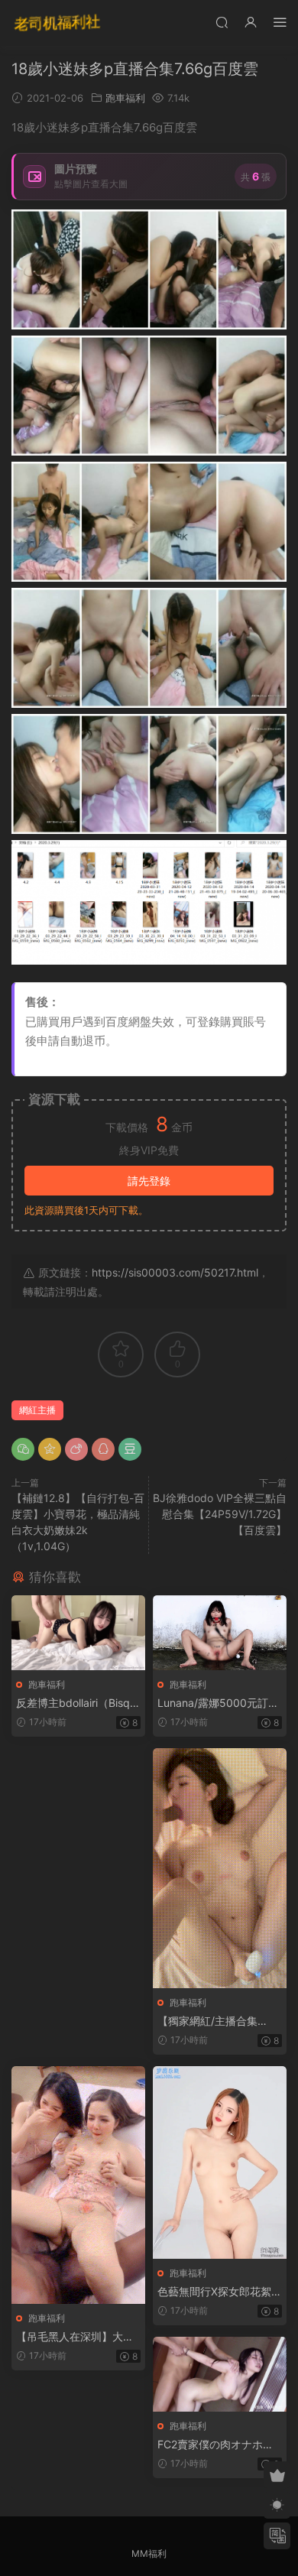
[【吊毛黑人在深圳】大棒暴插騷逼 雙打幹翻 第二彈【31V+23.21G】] (78, 2185)
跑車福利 (125, 98)
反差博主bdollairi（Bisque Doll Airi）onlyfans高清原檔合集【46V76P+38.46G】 (78, 1703)
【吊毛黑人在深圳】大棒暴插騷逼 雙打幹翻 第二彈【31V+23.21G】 (78, 2337)
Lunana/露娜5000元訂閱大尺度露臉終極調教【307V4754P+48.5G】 (218, 1703)
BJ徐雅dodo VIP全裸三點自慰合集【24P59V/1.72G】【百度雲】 (220, 1514)
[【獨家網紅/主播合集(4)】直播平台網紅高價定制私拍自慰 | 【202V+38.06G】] (220, 1868)
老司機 (57, 23)
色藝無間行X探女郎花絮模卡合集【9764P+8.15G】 (220, 2292)
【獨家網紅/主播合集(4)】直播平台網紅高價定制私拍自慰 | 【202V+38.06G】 (219, 2021)
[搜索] (222, 22)
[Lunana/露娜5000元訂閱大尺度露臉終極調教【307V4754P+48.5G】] (220, 1633)
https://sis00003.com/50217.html (175, 1272)
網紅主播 (37, 1410)
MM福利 (149, 2553)
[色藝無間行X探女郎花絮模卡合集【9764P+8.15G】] (220, 2162)
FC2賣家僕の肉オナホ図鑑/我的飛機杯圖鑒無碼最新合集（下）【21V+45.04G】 (219, 2445)
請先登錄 (149, 1181)
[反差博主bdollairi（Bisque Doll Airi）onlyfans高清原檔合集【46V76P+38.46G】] (78, 1633)
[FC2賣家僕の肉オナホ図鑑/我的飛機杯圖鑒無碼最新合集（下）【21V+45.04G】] (220, 2374)
